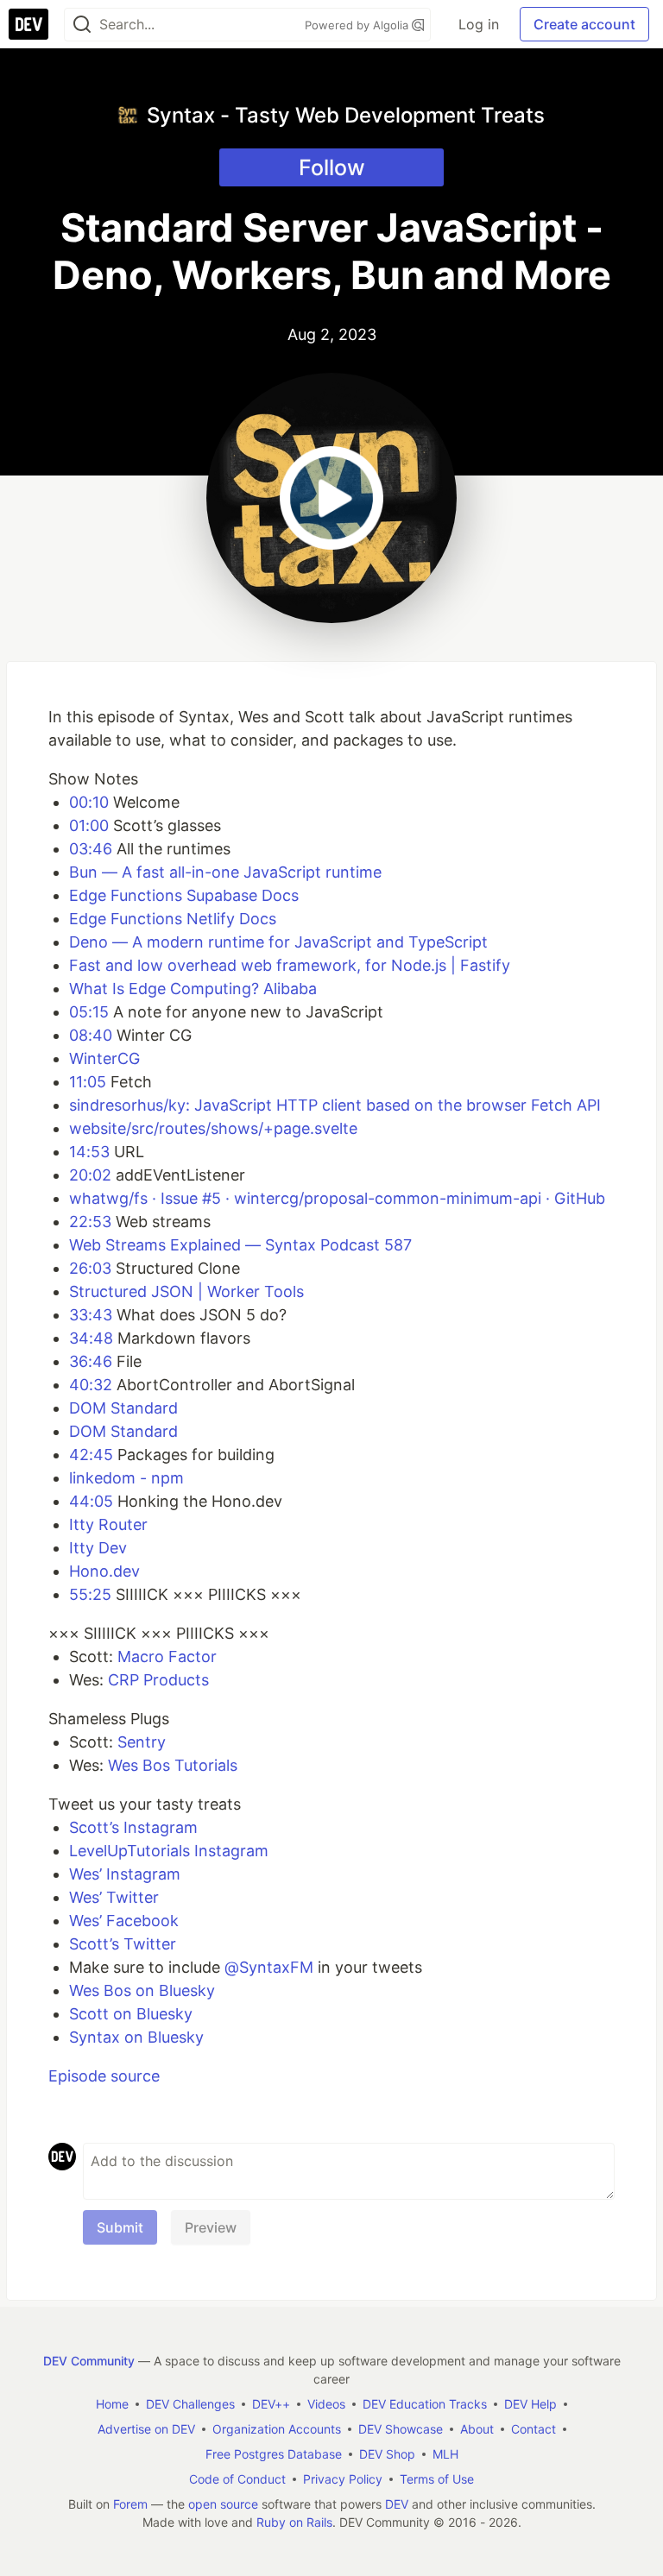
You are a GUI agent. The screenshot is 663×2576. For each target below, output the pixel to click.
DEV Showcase (401, 2429)
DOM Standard (123, 1408)
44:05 (91, 1501)
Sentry (142, 1742)
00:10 (89, 802)
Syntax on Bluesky (136, 2037)
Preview (211, 2227)
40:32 (91, 1385)
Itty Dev (98, 1548)
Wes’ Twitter (114, 1897)
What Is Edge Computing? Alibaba (193, 989)
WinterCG (104, 1058)
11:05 (88, 1082)
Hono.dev (104, 1571)
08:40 (91, 1035)
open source (223, 2504)
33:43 (91, 1315)
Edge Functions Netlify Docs (173, 919)
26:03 (90, 1268)
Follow (332, 167)
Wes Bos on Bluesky (142, 1990)
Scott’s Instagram (133, 1827)
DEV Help (530, 2404)
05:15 (89, 1012)
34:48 (91, 1338)
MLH (445, 2454)
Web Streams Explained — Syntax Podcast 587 (240, 1245)
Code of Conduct (237, 2479)
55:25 (90, 1594)
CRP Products (158, 1680)
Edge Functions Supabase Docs (184, 895)
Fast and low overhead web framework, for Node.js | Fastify (290, 965)
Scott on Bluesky (131, 2014)
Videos (326, 2404)
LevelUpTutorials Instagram (169, 1851)
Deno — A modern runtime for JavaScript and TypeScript (278, 942)
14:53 (89, 1152)
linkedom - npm (126, 1478)
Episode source (104, 2076)
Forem (130, 2504)
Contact (534, 2429)
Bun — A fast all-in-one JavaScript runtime (225, 872)
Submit (120, 2227)
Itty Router (108, 1524)
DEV (397, 2504)
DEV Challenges (190, 2404)
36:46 (91, 1361)
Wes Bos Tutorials (173, 1765)
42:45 (91, 1455)
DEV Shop (387, 2454)
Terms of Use (437, 2479)
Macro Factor (167, 1656)
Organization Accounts (277, 2429)
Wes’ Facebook (124, 1921)
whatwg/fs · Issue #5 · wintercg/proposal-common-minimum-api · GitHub (337, 1198)
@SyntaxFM (269, 1967)
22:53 (90, 1222)
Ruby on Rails (294, 2522)
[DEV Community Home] (28, 24)
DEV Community (89, 2361)
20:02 (90, 1175)
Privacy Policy (343, 2479)
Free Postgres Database (274, 2454)
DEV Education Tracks (425, 2404)
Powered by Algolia (358, 25)
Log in (479, 24)
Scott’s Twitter (123, 1944)
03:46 (91, 849)
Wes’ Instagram (125, 1874)
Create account (584, 24)
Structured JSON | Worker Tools (186, 1291)
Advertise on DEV (146, 2429)
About (477, 2429)
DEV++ (271, 2404)
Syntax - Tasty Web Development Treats (346, 115)
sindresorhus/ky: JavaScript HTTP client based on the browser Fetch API (335, 1105)
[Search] (82, 25)
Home (112, 2404)
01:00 (89, 825)
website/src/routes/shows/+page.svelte (213, 1128)
